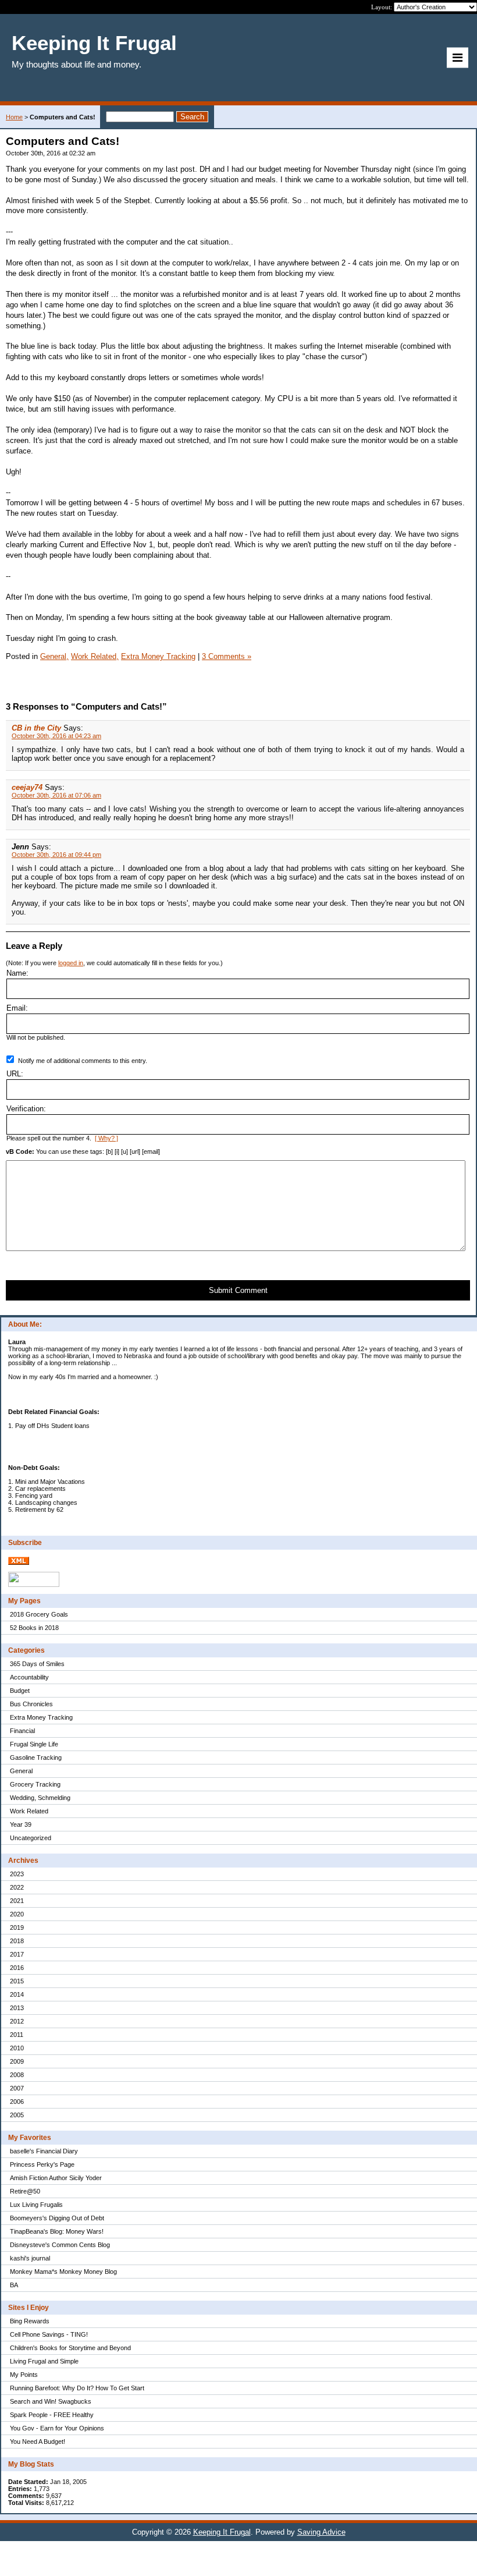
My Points (24, 2375)
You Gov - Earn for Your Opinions (57, 2428)
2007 (17, 2088)
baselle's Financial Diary (44, 2151)
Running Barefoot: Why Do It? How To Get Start (77, 2388)
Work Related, (95, 656)
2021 (17, 1901)
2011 (17, 2035)
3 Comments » (227, 656)
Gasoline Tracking (36, 1758)
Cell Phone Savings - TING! (49, 2334)
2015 (17, 1981)
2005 (17, 2115)
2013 (17, 2008)
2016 (17, 1968)
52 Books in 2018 (34, 1628)
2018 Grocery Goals (39, 1614)
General (21, 1771)
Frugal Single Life (34, 1744)
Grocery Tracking (35, 1784)
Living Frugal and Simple (44, 2361)
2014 (17, 1994)
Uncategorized (31, 1838)
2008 (17, 2075)
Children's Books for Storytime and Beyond (70, 2348)
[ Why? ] (106, 1138)
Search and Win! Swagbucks (51, 2401)
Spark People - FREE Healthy (52, 2415)
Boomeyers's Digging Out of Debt (57, 2218)
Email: (17, 1008)
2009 (17, 2061)
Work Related (29, 1811)
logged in (71, 963)
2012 (17, 2021)
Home (14, 117)
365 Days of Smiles (37, 1664)
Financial (22, 1731)
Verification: (26, 1109)
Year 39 (21, 1824)
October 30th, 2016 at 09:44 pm (56, 855)
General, (54, 656)
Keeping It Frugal (222, 2532)
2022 (17, 1887)
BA (14, 2285)
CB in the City (36, 728)
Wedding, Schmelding (40, 1798)
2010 (17, 2048)
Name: (17, 973)
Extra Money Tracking (41, 1717)
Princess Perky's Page (42, 2164)
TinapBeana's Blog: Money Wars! (57, 2231)
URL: (15, 1074)
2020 (17, 1914)
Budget (20, 1691)
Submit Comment (238, 1290)
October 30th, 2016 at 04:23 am (56, 736)
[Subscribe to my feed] (19, 1562)
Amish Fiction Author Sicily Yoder (56, 2178)
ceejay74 (27, 787)
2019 (17, 1927)
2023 (17, 1874)
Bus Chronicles (31, 1704)
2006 (17, 2102)
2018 (17, 1941)
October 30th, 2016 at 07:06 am (56, 795)
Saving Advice (321, 2532)
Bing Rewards (30, 2321)
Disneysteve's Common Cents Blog (60, 2245)
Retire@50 (25, 2191)
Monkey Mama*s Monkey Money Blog (63, 2272)
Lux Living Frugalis (36, 2205)
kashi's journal (30, 2258)
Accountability (29, 1677)
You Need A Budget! (38, 2442)
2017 (17, 1954)
